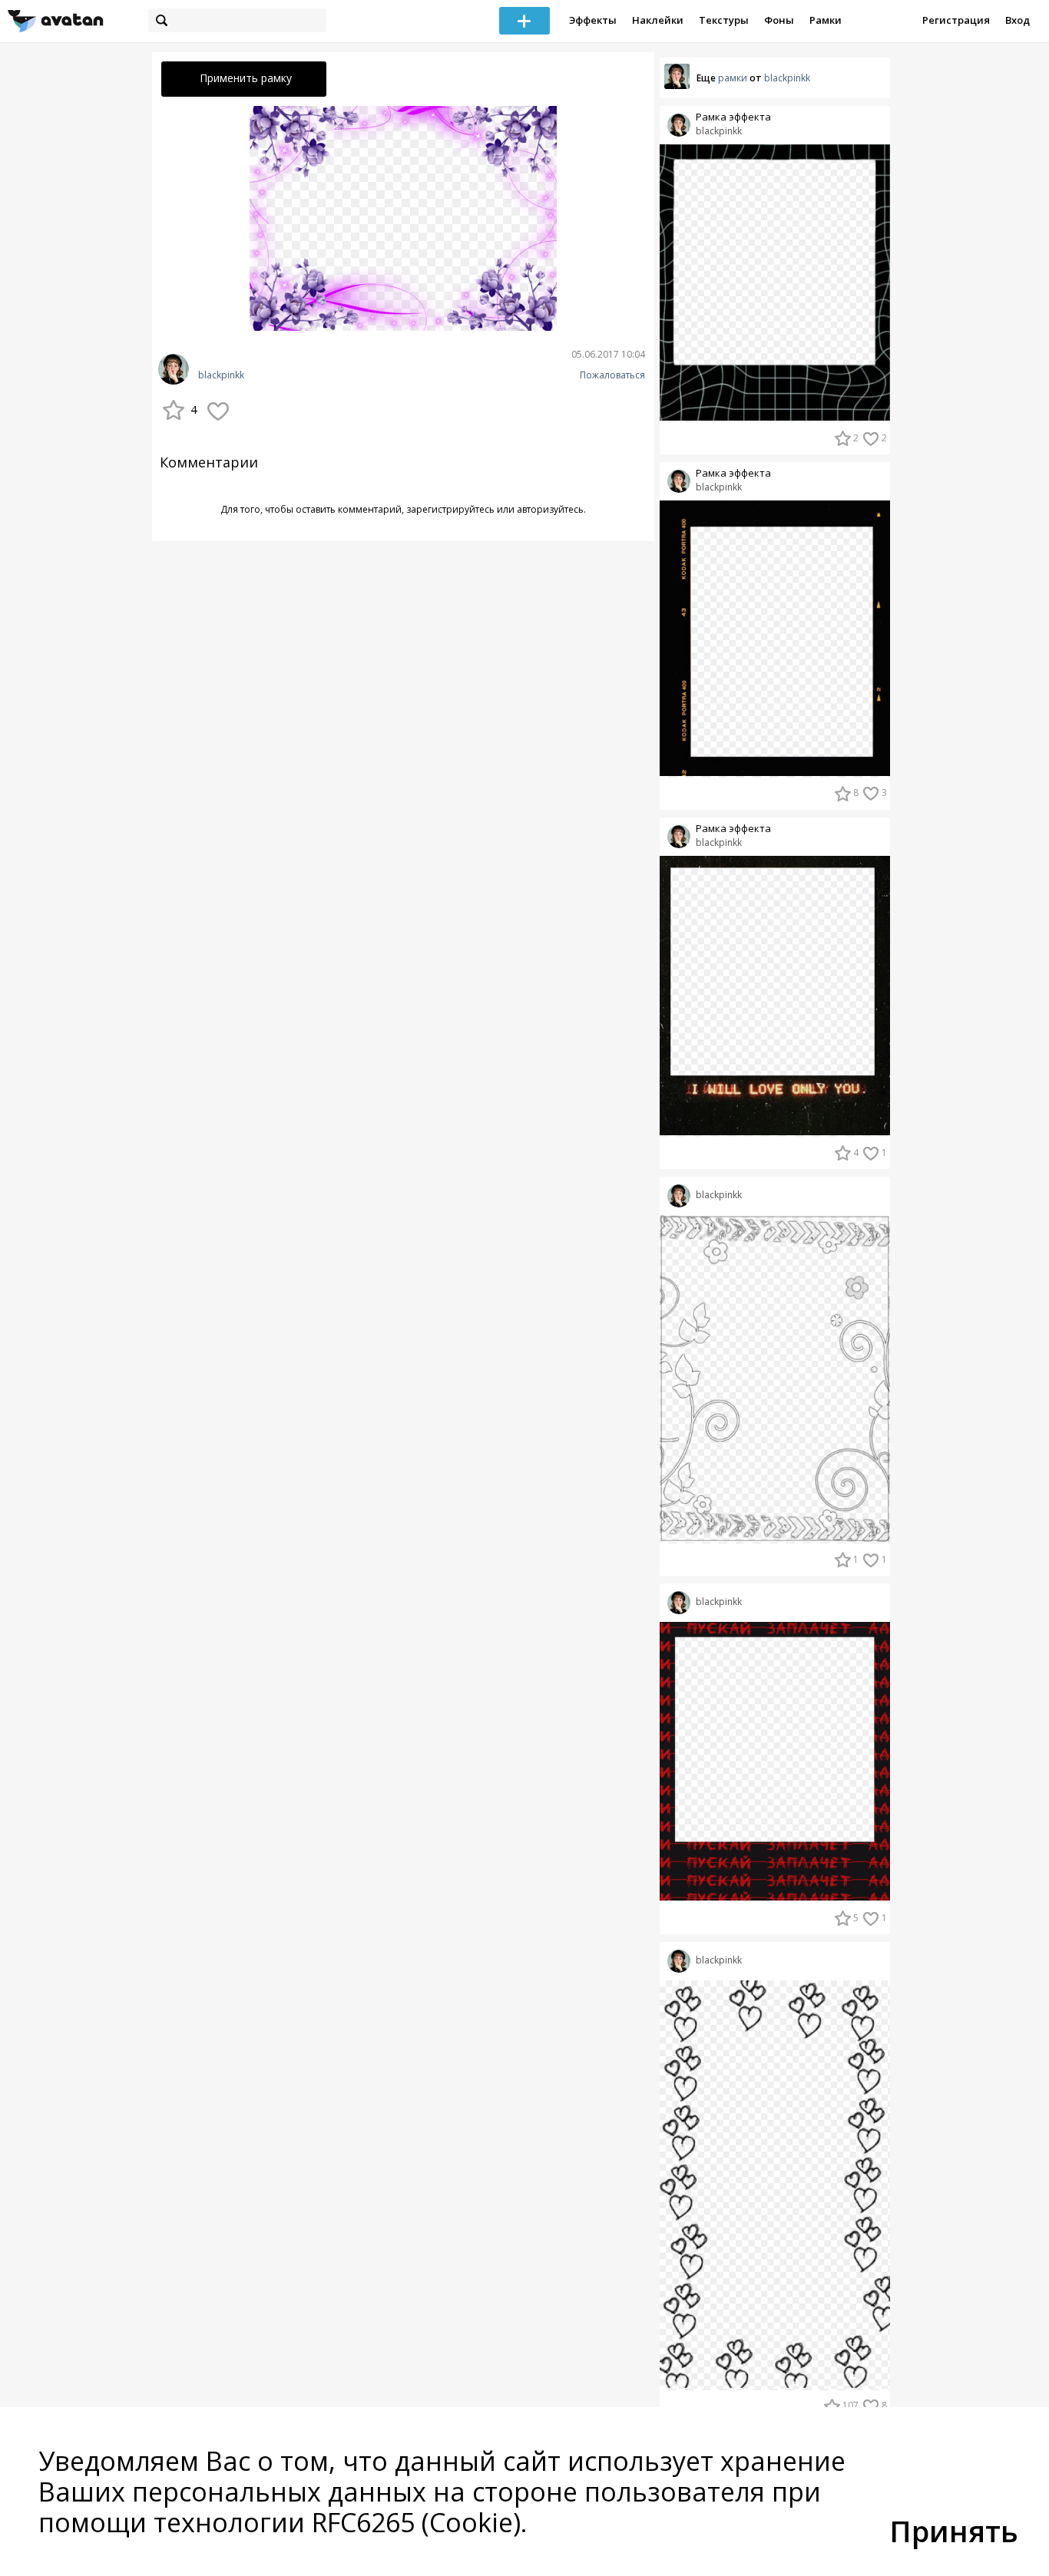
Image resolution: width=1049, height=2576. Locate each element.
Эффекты (593, 20)
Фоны (779, 20)
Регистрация (956, 20)
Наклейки (658, 20)
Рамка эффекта (733, 117)
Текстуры (724, 20)
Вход (1018, 20)
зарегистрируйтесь (450, 509)
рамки (733, 78)
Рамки (826, 20)
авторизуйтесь (550, 509)
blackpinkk (221, 375)
